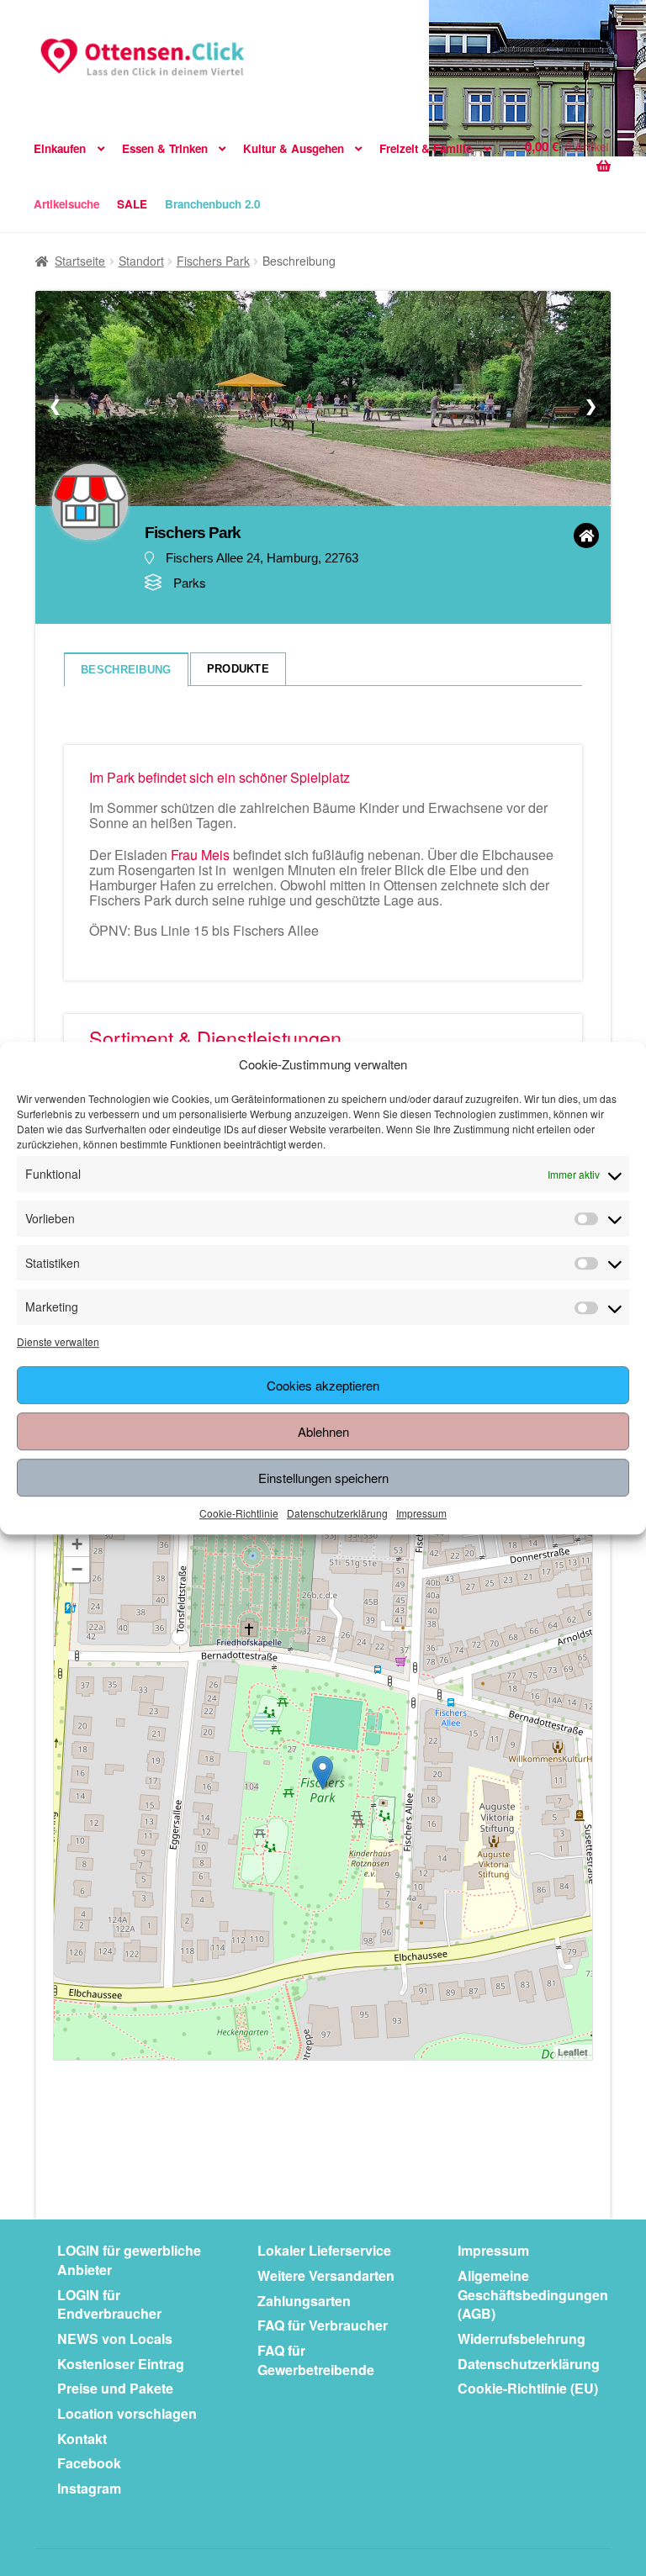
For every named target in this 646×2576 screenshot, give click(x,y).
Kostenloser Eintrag (121, 2364)
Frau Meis (200, 855)
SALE (132, 204)
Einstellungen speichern (323, 1478)
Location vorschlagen (127, 2413)
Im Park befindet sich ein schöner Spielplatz (220, 777)
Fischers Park (213, 261)
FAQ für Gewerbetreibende (316, 2360)
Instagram (89, 2488)
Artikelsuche (66, 204)
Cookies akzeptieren (323, 1385)
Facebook (89, 2463)
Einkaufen (60, 148)
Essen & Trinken (165, 148)
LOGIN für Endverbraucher (109, 2304)
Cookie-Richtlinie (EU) (528, 2388)
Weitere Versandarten (326, 2275)
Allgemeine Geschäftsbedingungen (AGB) (533, 2294)
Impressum (421, 1513)
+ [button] (77, 1544)
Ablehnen (323, 1431)
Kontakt (82, 2439)
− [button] (77, 1569)
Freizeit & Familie (426, 148)
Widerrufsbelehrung (522, 2338)
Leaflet (573, 2052)
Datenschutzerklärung (337, 1513)
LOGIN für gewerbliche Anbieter (129, 2260)
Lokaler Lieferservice (324, 2250)
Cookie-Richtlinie (239, 1513)
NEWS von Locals (115, 2338)
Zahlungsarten (304, 2301)
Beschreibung (126, 670)
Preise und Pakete (115, 2388)
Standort (141, 261)
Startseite (80, 261)
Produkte (238, 669)
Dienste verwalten (58, 1341)
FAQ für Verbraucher (323, 2325)
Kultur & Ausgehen (294, 148)
